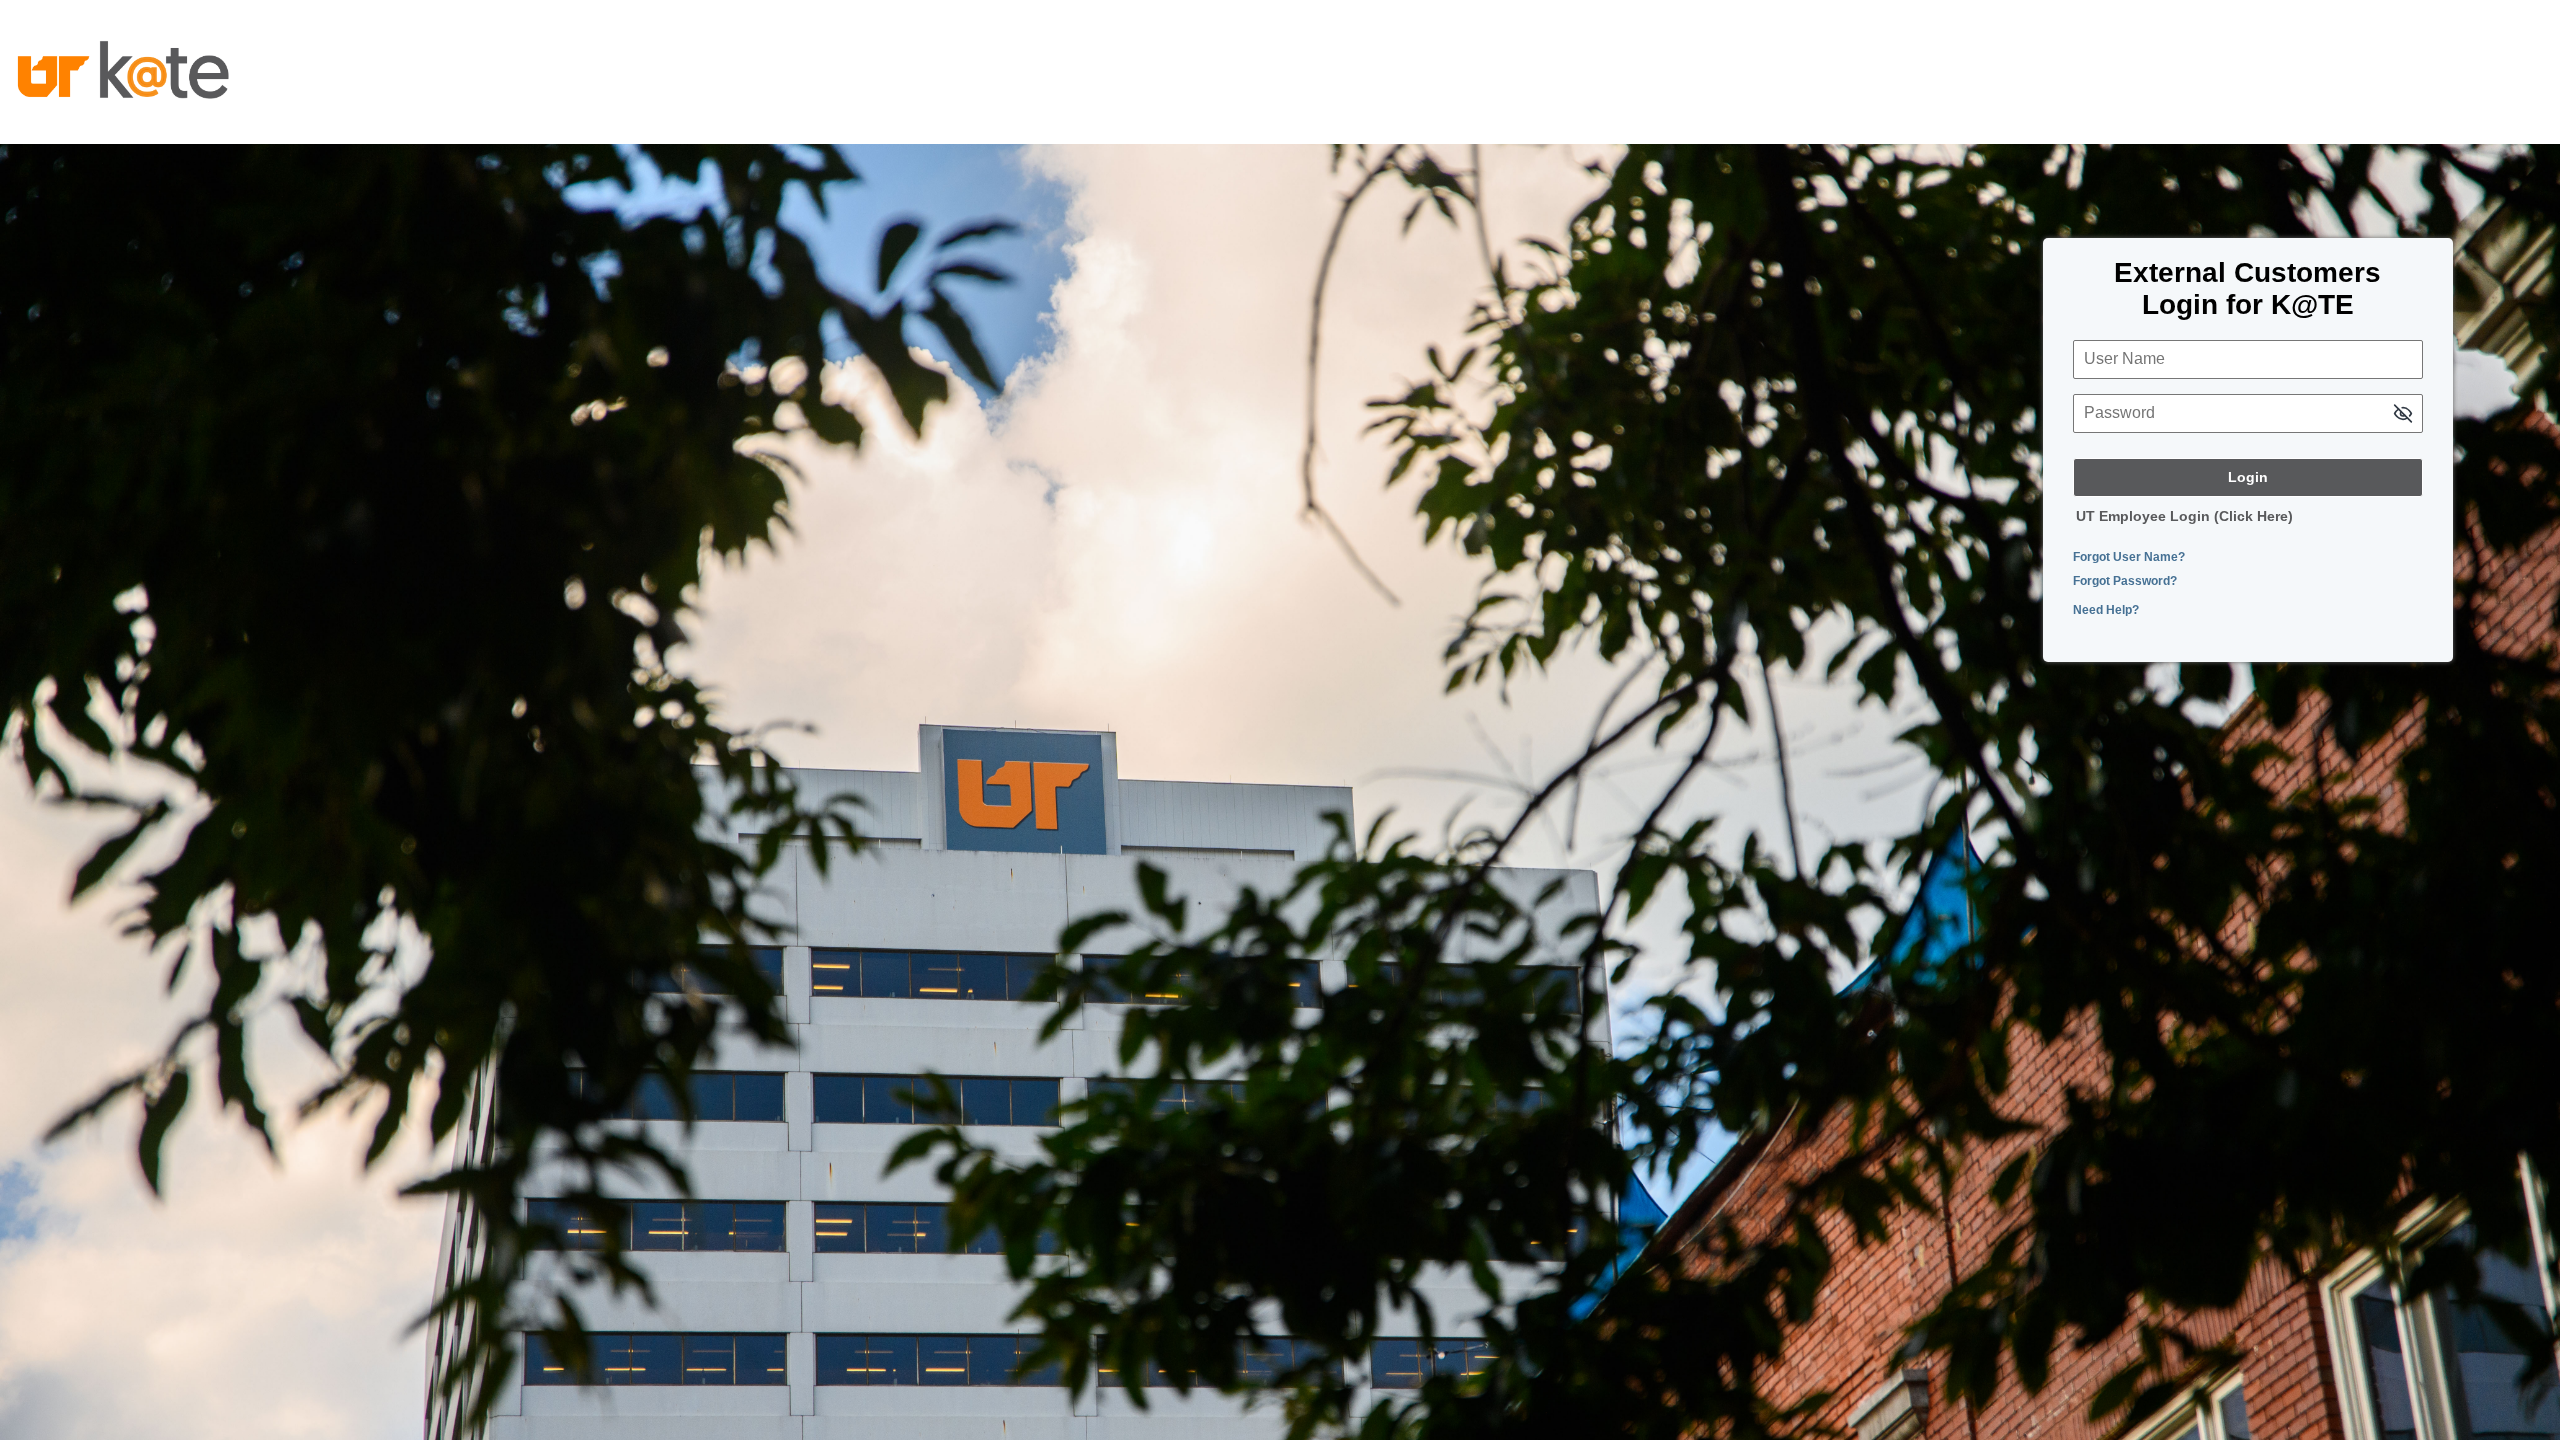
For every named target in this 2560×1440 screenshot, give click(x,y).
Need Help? (2106, 610)
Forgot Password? (2125, 581)
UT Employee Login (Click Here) (2184, 516)
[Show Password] (2403, 415)
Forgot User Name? (2129, 557)
